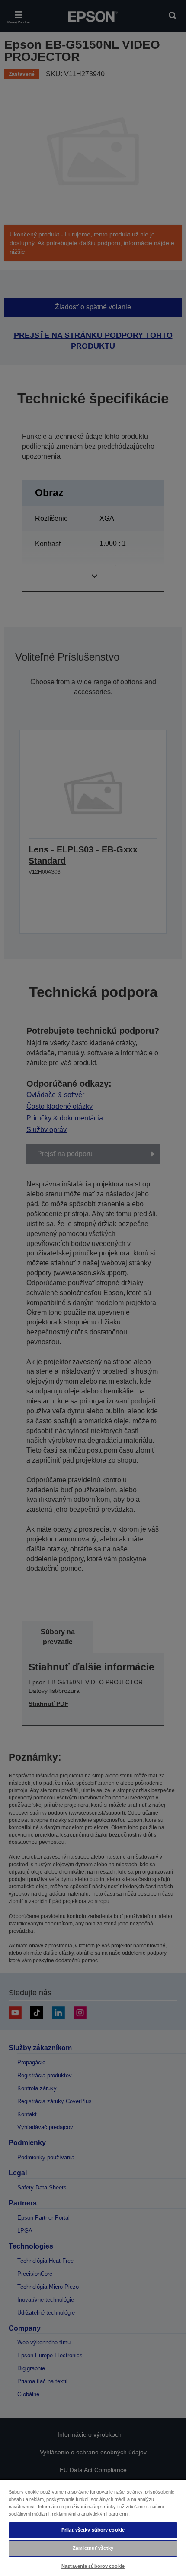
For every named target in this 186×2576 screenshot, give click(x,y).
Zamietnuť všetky (93, 2548)
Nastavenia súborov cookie (93, 2566)
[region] (93, 2527)
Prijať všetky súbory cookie (93, 2530)
